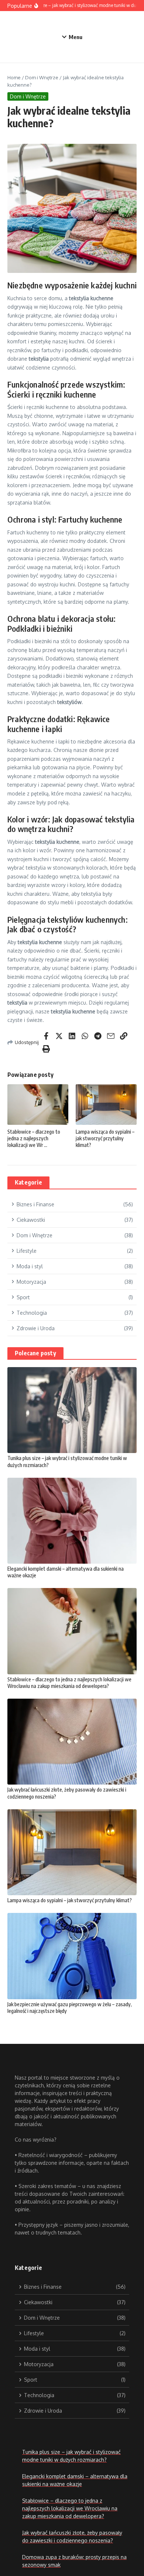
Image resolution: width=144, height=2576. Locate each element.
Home (14, 77)
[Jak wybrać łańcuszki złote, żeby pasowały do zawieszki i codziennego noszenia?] (72, 1742)
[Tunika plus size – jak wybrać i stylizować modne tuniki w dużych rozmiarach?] (72, 1410)
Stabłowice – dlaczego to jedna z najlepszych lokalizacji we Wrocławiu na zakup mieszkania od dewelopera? (69, 1683)
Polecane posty (35, 1353)
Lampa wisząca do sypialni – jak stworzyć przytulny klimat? (105, 1138)
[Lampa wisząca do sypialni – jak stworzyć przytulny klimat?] (72, 1852)
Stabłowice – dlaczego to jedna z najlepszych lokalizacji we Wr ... (34, 1138)
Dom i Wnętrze (42, 77)
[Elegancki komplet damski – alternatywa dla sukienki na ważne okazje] (72, 1521)
